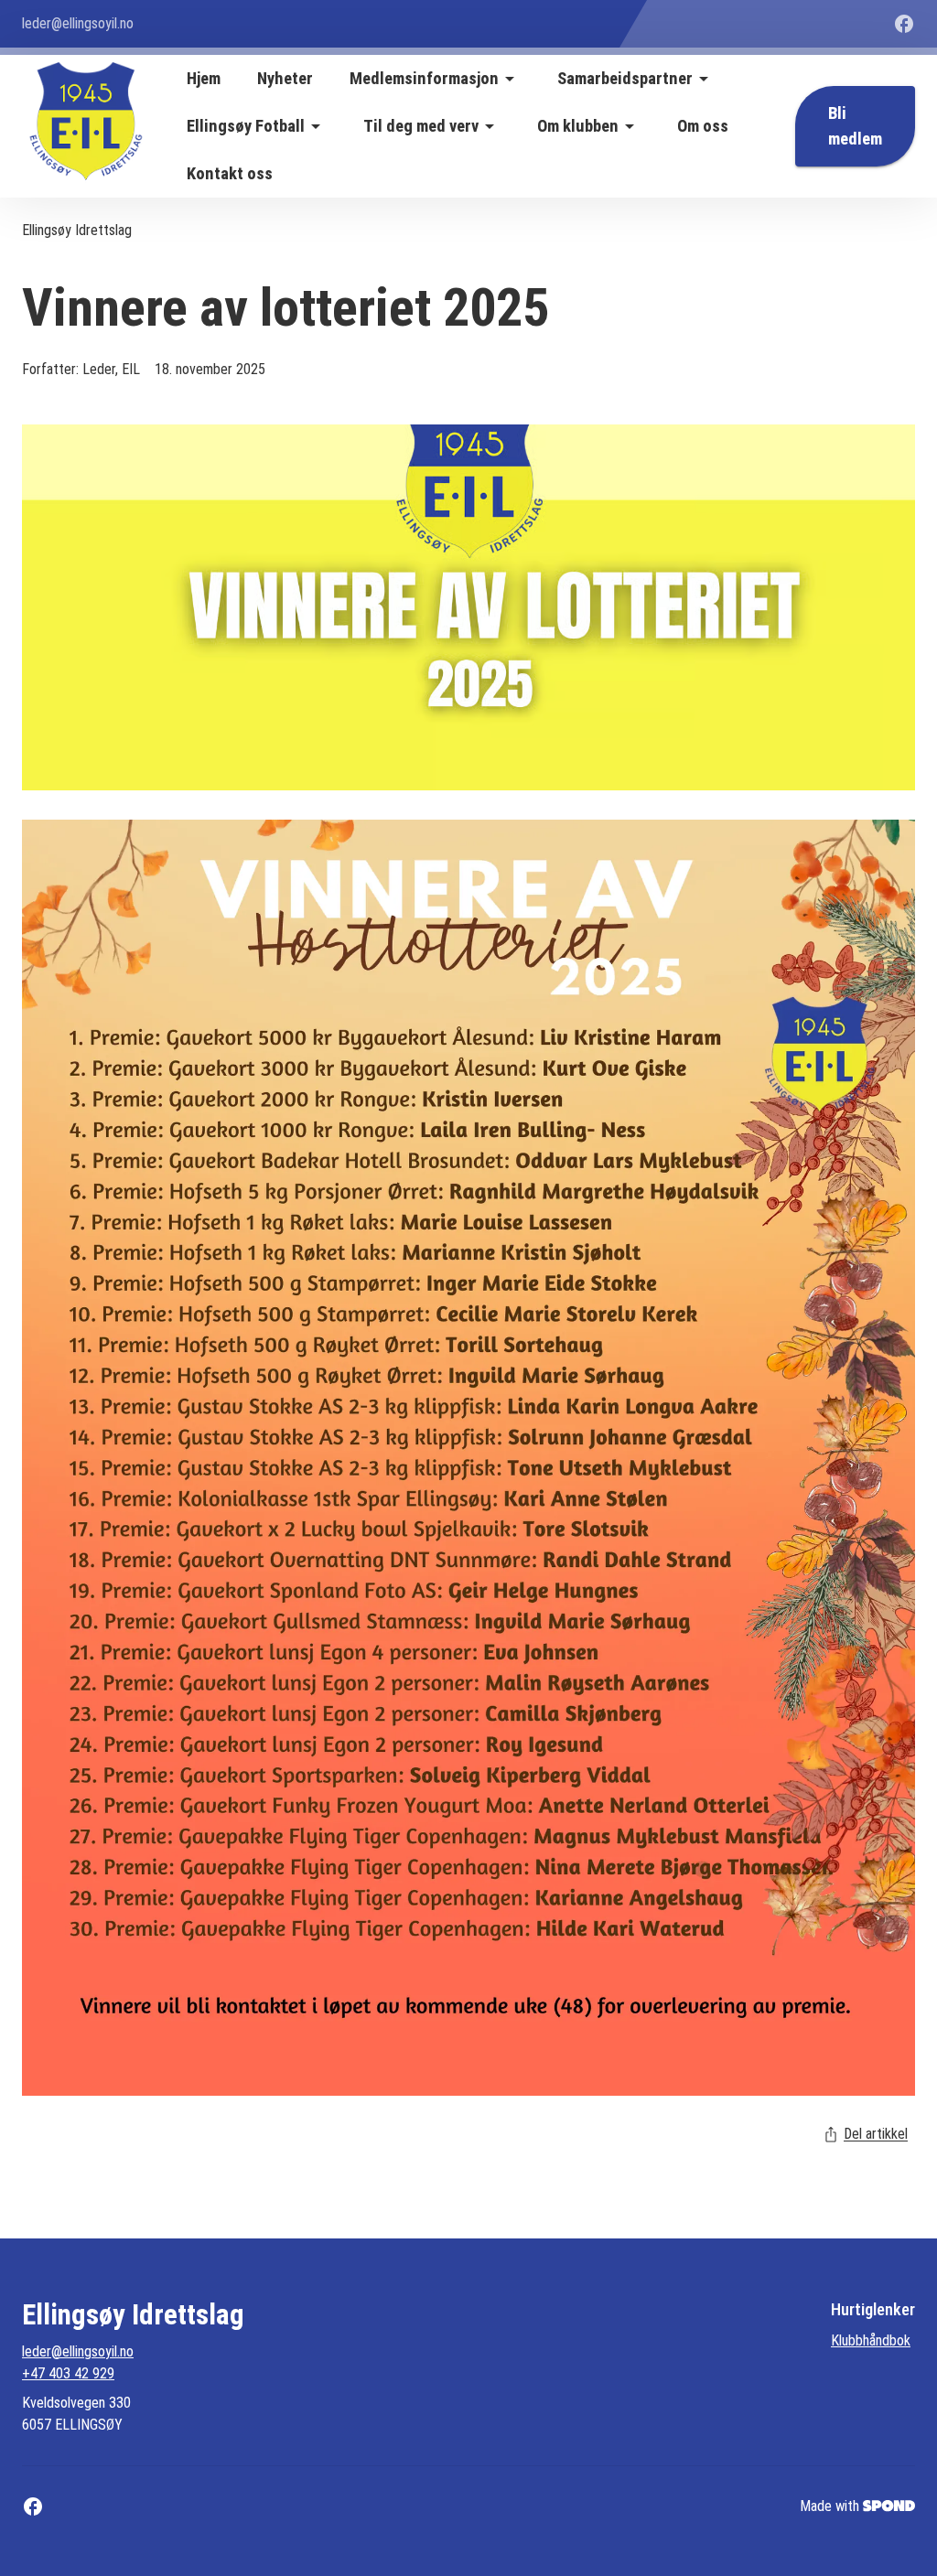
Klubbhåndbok (871, 2340)
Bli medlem (855, 126)
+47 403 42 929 (68, 2373)
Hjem (204, 79)
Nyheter (285, 79)
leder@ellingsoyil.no (78, 2351)
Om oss (703, 126)
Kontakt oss (230, 174)
